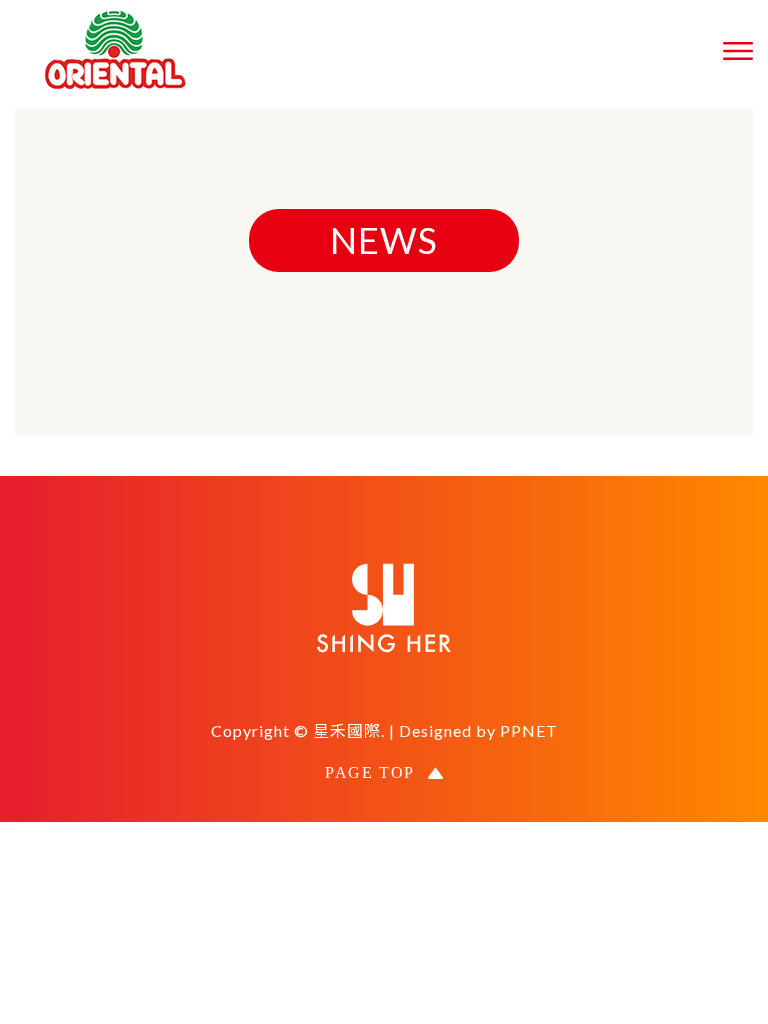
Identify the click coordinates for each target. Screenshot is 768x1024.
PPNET (529, 730)
